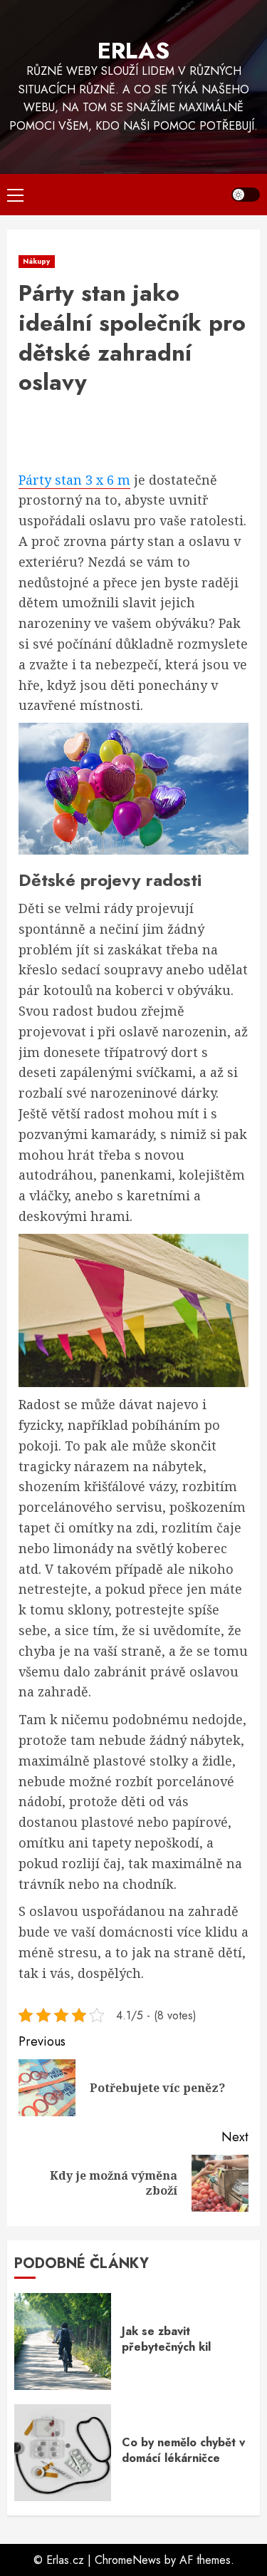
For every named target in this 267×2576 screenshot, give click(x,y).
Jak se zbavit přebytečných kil (166, 2339)
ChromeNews (128, 2560)
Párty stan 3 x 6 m (74, 480)
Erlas (133, 51)
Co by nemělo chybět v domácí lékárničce (183, 2450)
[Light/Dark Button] (246, 195)
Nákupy (37, 261)
